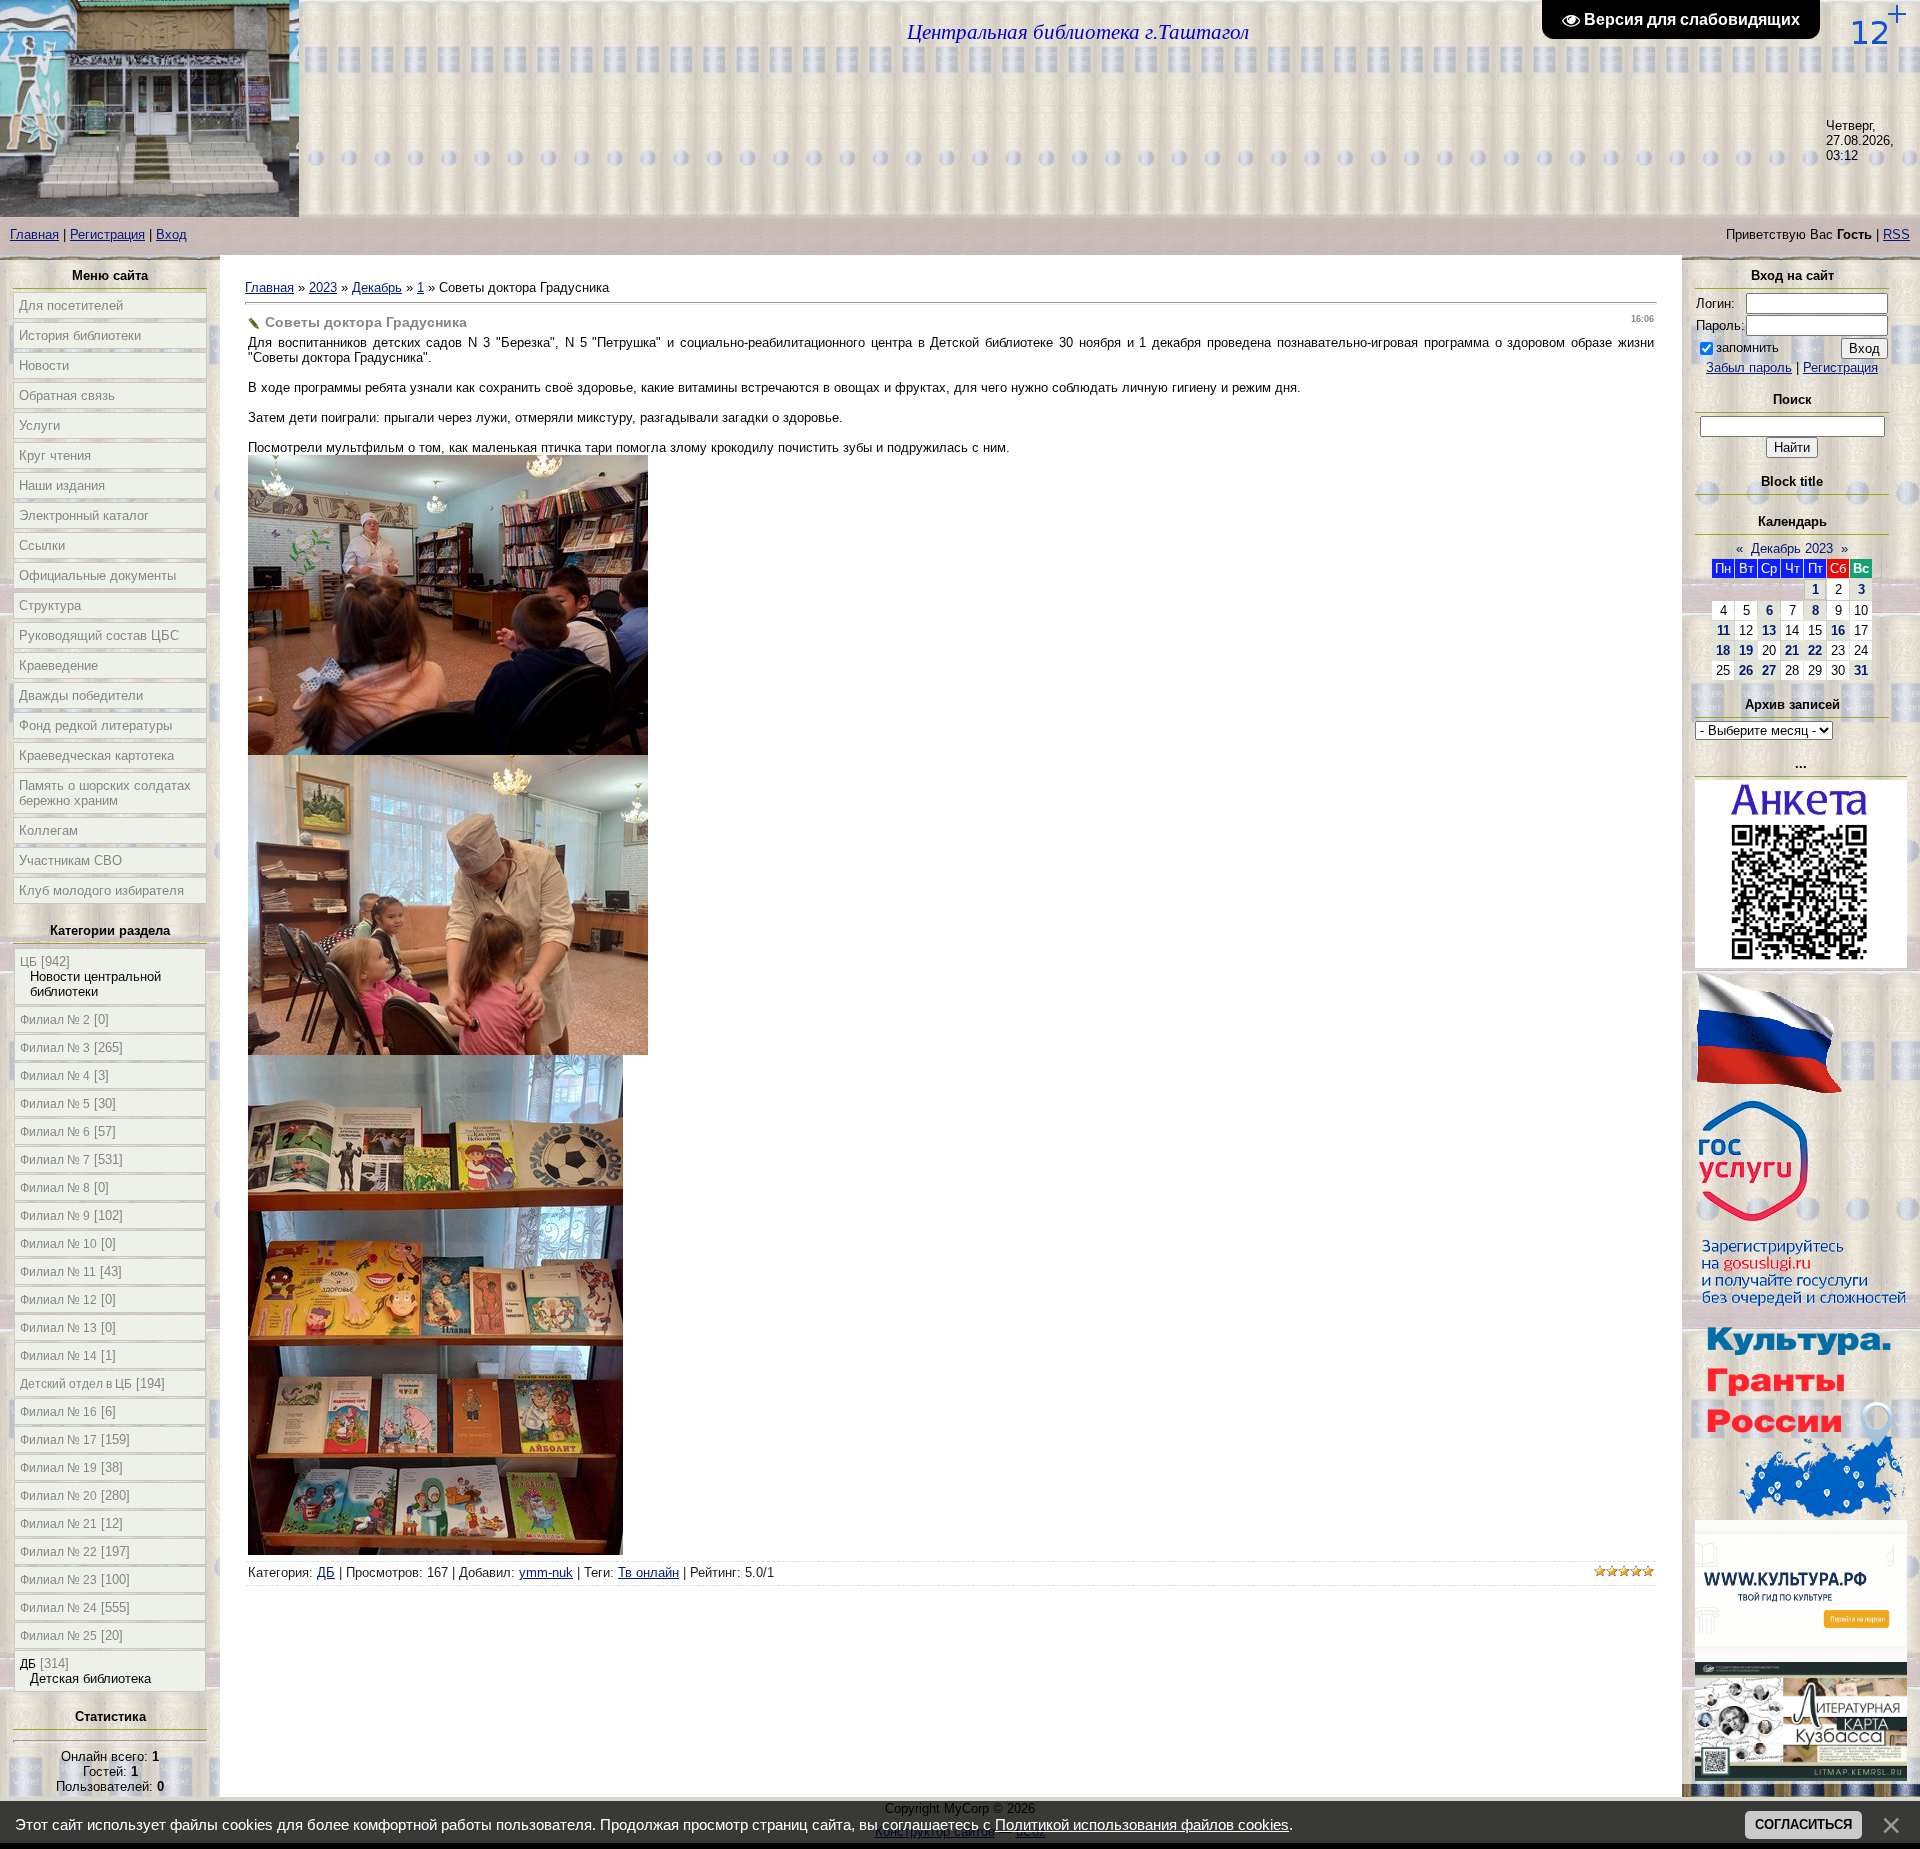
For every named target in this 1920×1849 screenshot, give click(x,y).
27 (1769, 670)
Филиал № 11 (58, 1272)
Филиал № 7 (55, 1160)
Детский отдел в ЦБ (76, 1384)
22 (1815, 650)
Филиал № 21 (58, 1524)
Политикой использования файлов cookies (1142, 1825)
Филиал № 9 (55, 1216)
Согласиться (1803, 1824)
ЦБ (28, 962)
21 (1792, 650)
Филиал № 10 (58, 1244)
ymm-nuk (546, 1572)
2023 (323, 287)
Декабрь (377, 287)
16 (1838, 630)
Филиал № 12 (58, 1300)
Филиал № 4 (55, 1076)
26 (1746, 670)
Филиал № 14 (58, 1356)
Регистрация (107, 234)
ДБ (28, 1664)
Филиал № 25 (58, 1636)
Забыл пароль (1749, 367)
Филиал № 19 (58, 1468)
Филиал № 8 (55, 1188)
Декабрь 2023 (1792, 548)
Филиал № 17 (58, 1440)
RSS (1896, 234)
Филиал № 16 (58, 1412)
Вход (171, 234)
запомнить (1747, 347)
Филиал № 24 (58, 1608)
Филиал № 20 (58, 1496)
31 (1861, 670)
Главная (34, 234)
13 (1769, 630)
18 (1723, 650)
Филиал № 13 (58, 1328)
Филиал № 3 (55, 1048)
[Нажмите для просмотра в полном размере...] (448, 750)
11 (1723, 630)
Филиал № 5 (55, 1104)
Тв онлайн (648, 1572)
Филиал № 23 (58, 1580)
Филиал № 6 (55, 1132)
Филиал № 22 (58, 1552)
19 (1746, 650)
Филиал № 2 (55, 1020)
